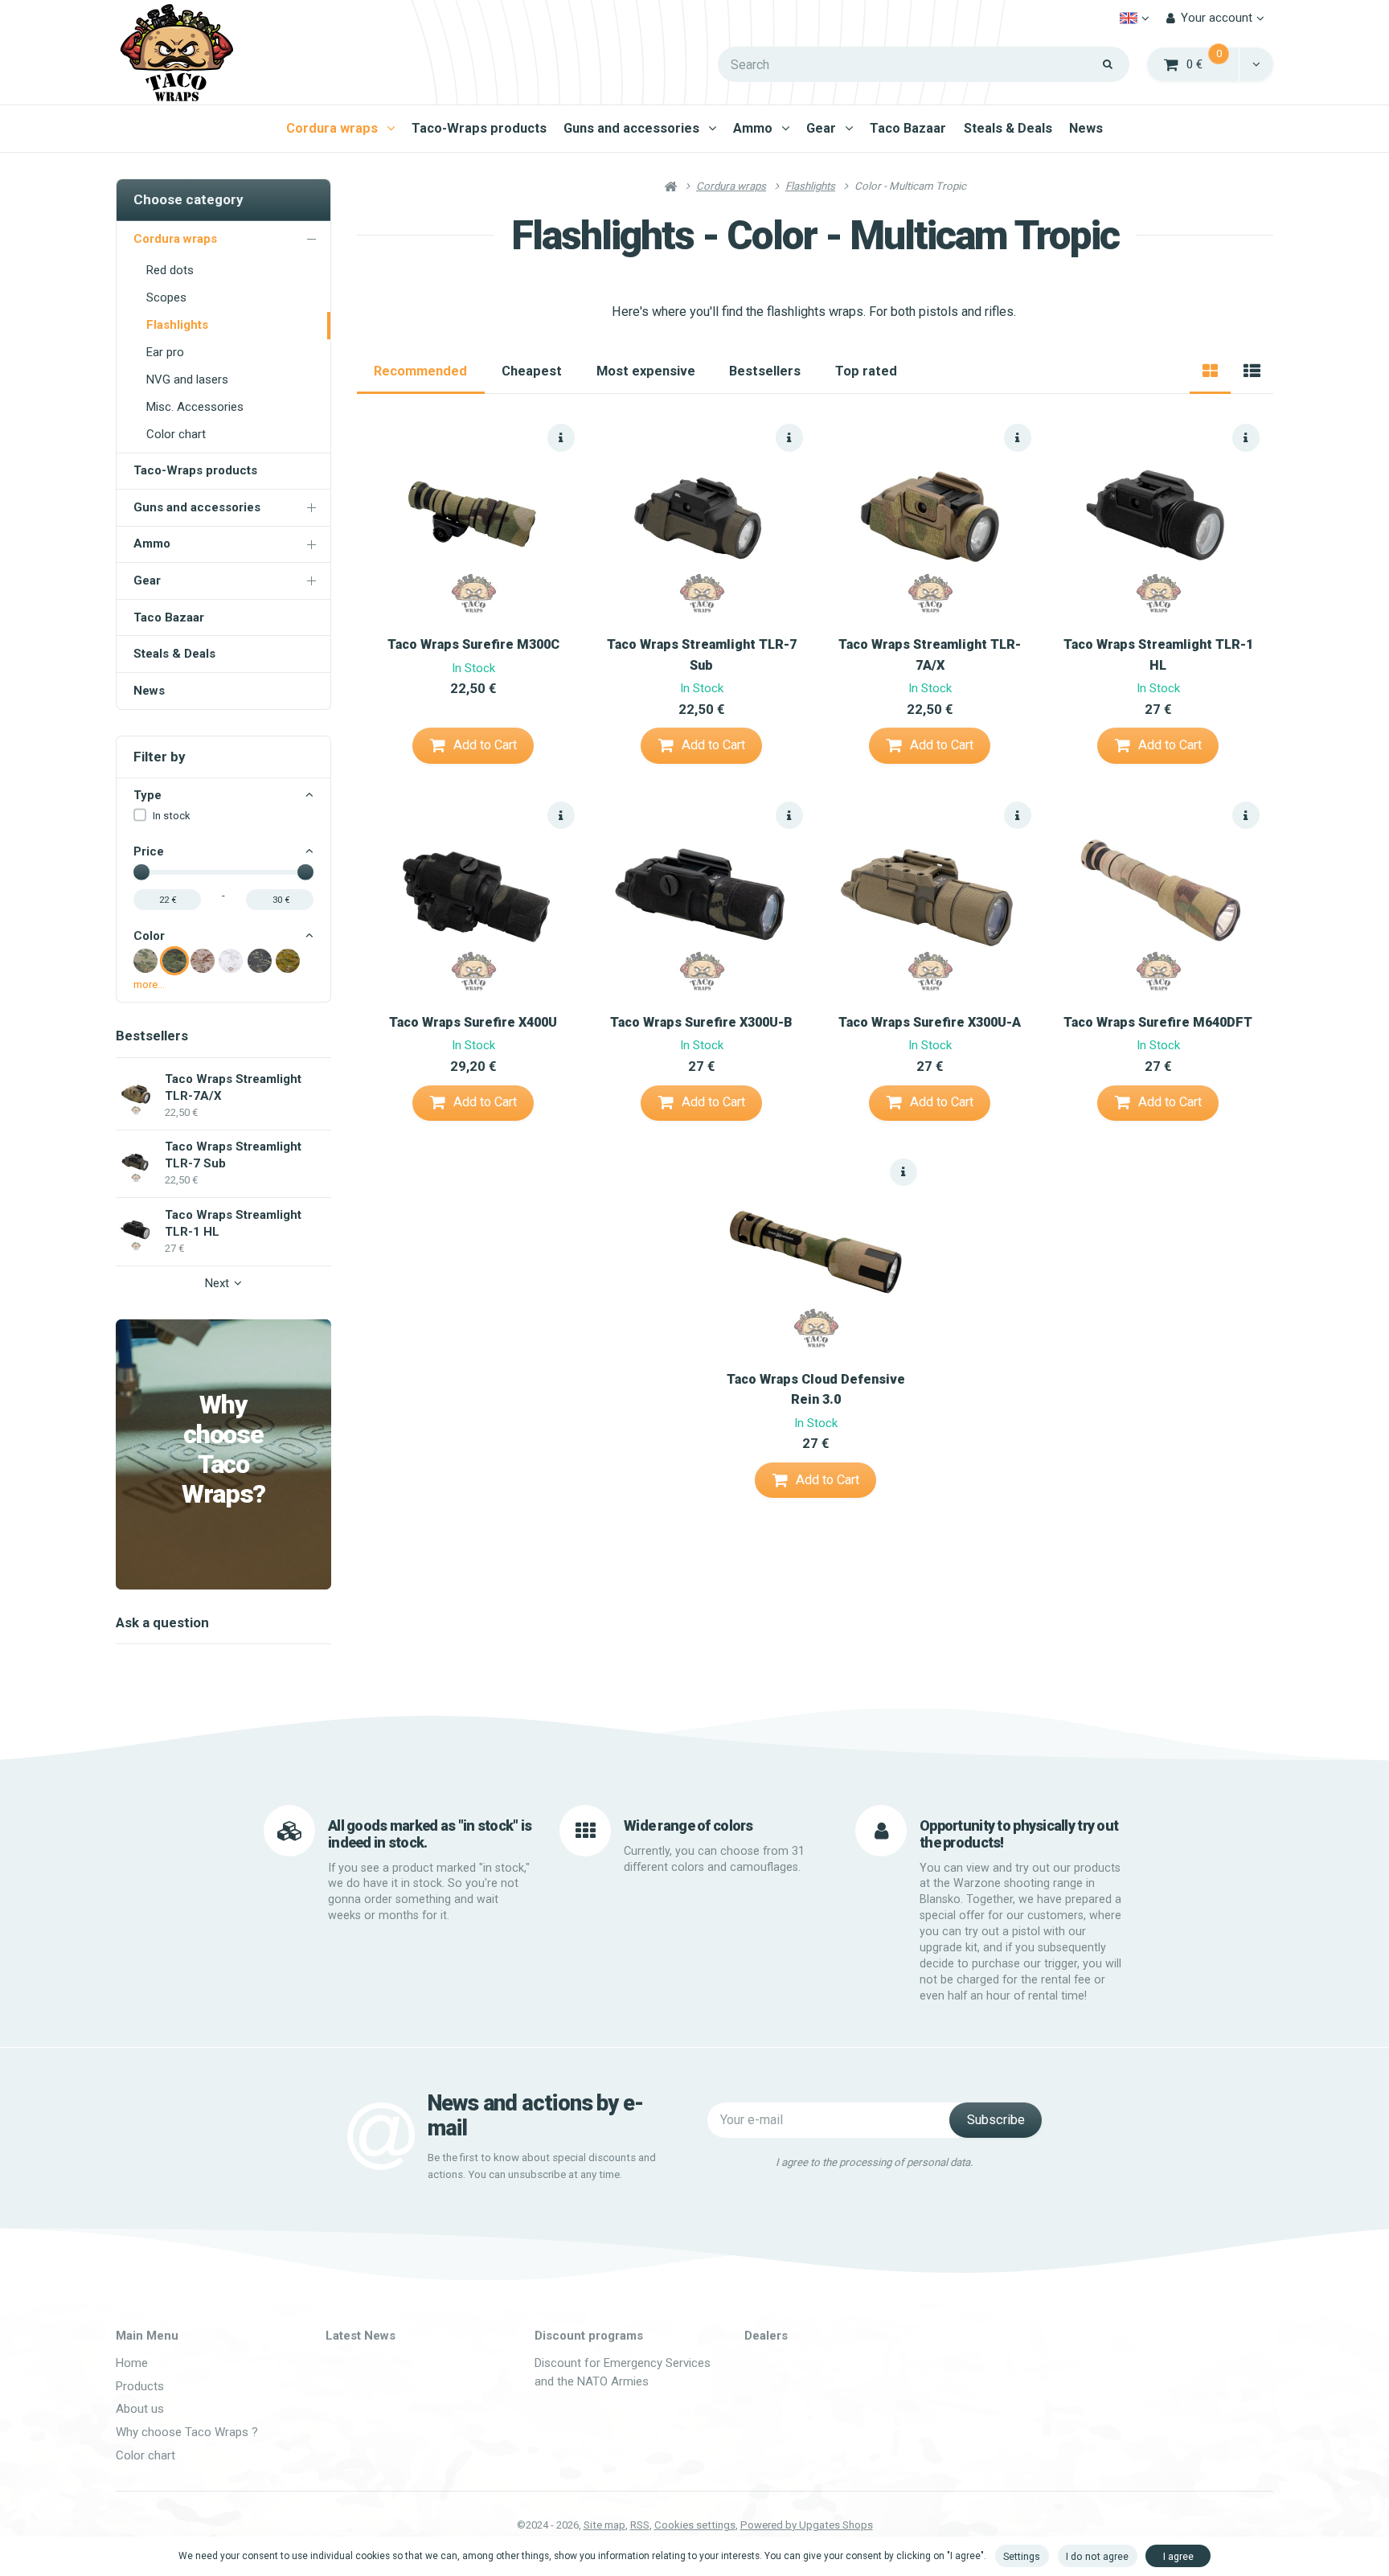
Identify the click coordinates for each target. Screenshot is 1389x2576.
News (1086, 128)
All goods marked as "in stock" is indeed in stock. (430, 1834)
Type (148, 795)
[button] (1256, 64)
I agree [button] (1178, 2556)
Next (217, 1283)
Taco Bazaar (908, 128)
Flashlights (177, 325)
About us (140, 2409)
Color (149, 936)
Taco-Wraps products (479, 128)
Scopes (166, 297)
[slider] (141, 872)
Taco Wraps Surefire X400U (473, 1022)
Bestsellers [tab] (765, 371)
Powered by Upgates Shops (807, 2525)
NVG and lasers (187, 379)
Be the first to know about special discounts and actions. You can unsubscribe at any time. (542, 2166)
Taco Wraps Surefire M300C (473, 644)
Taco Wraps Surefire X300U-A (930, 1022)
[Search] (1108, 64)
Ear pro (165, 352)
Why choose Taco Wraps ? (187, 2432)
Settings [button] (1022, 2556)
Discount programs (589, 2336)
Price (149, 851)
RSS (640, 2525)
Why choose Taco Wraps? (223, 1450)
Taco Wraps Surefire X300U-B (701, 1022)
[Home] (176, 53)
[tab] (1210, 371)
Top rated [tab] (866, 371)
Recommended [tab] (420, 371)
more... (149, 984)
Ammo (753, 128)
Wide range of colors (688, 1825)
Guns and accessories (631, 128)
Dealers (766, 2336)
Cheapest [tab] (532, 371)
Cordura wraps (332, 128)
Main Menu (147, 2336)
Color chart (176, 434)
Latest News (361, 2336)
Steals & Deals (1008, 128)
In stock (172, 816)
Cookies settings (695, 2525)
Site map (604, 2525)
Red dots (170, 270)
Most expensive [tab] (646, 371)
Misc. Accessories (195, 407)
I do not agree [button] (1097, 2556)
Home (132, 2363)
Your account (1217, 18)
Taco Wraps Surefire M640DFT (1158, 1022)
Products (140, 2386)
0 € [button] (1213, 63)
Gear (821, 128)
